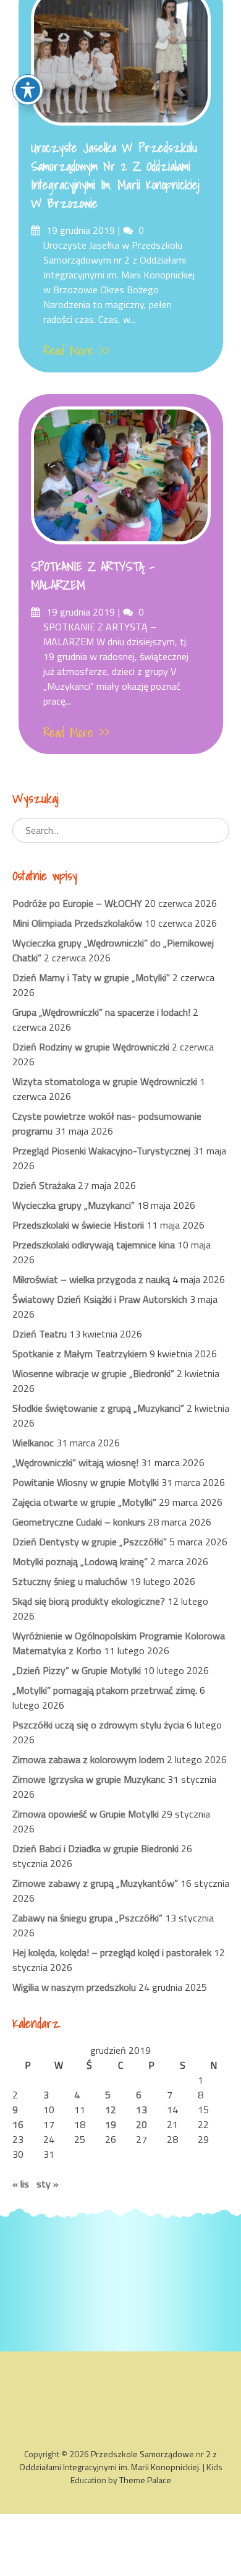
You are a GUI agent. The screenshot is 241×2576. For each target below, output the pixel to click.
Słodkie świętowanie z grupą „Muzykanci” (98, 1408)
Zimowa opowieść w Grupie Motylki (86, 1814)
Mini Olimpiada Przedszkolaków (77, 923)
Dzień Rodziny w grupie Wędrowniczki (91, 1047)
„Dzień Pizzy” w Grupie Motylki (77, 1670)
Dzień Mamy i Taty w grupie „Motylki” (91, 977)
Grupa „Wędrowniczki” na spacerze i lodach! (101, 1012)
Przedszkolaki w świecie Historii (78, 1225)
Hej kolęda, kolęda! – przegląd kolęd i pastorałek (112, 1952)
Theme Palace (145, 2480)
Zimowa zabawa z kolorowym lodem (88, 1759)
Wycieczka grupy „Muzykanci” (74, 1205)
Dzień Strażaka (44, 1185)
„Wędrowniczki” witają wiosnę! (75, 1462)
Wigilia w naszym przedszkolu (74, 1987)
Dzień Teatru (40, 1334)
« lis (21, 2184)
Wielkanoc (33, 1443)
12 (111, 2110)
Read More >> (77, 351)
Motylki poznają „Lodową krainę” (80, 1561)
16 (18, 2124)
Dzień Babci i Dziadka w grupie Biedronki (95, 1848)
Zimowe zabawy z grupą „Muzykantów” (95, 1883)
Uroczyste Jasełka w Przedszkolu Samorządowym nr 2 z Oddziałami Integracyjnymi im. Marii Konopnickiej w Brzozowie (115, 176)
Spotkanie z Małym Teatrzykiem (80, 1354)
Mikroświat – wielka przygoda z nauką (91, 1279)
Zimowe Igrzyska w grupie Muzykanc (89, 1779)
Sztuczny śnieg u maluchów (70, 1581)
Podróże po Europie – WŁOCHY (77, 903)
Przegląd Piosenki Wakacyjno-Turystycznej (101, 1151)
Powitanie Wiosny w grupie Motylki (86, 1482)
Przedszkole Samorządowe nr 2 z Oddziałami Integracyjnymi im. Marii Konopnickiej (118, 2460)
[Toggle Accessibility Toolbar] (28, 90)
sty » (48, 2184)
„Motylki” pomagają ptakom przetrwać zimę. (105, 1690)
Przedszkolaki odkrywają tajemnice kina (94, 1245)
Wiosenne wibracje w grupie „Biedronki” (93, 1373)
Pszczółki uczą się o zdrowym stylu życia (98, 1725)
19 (111, 2124)
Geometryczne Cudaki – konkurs (79, 1522)
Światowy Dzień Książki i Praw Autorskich (100, 1299)
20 (142, 2124)
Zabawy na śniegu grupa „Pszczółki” (87, 1918)
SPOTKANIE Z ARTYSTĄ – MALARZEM (93, 576)
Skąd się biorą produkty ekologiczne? (89, 1601)
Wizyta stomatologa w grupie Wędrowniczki (105, 1081)
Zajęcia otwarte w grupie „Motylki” (84, 1502)
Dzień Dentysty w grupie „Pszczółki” (90, 1542)
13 (142, 2110)
